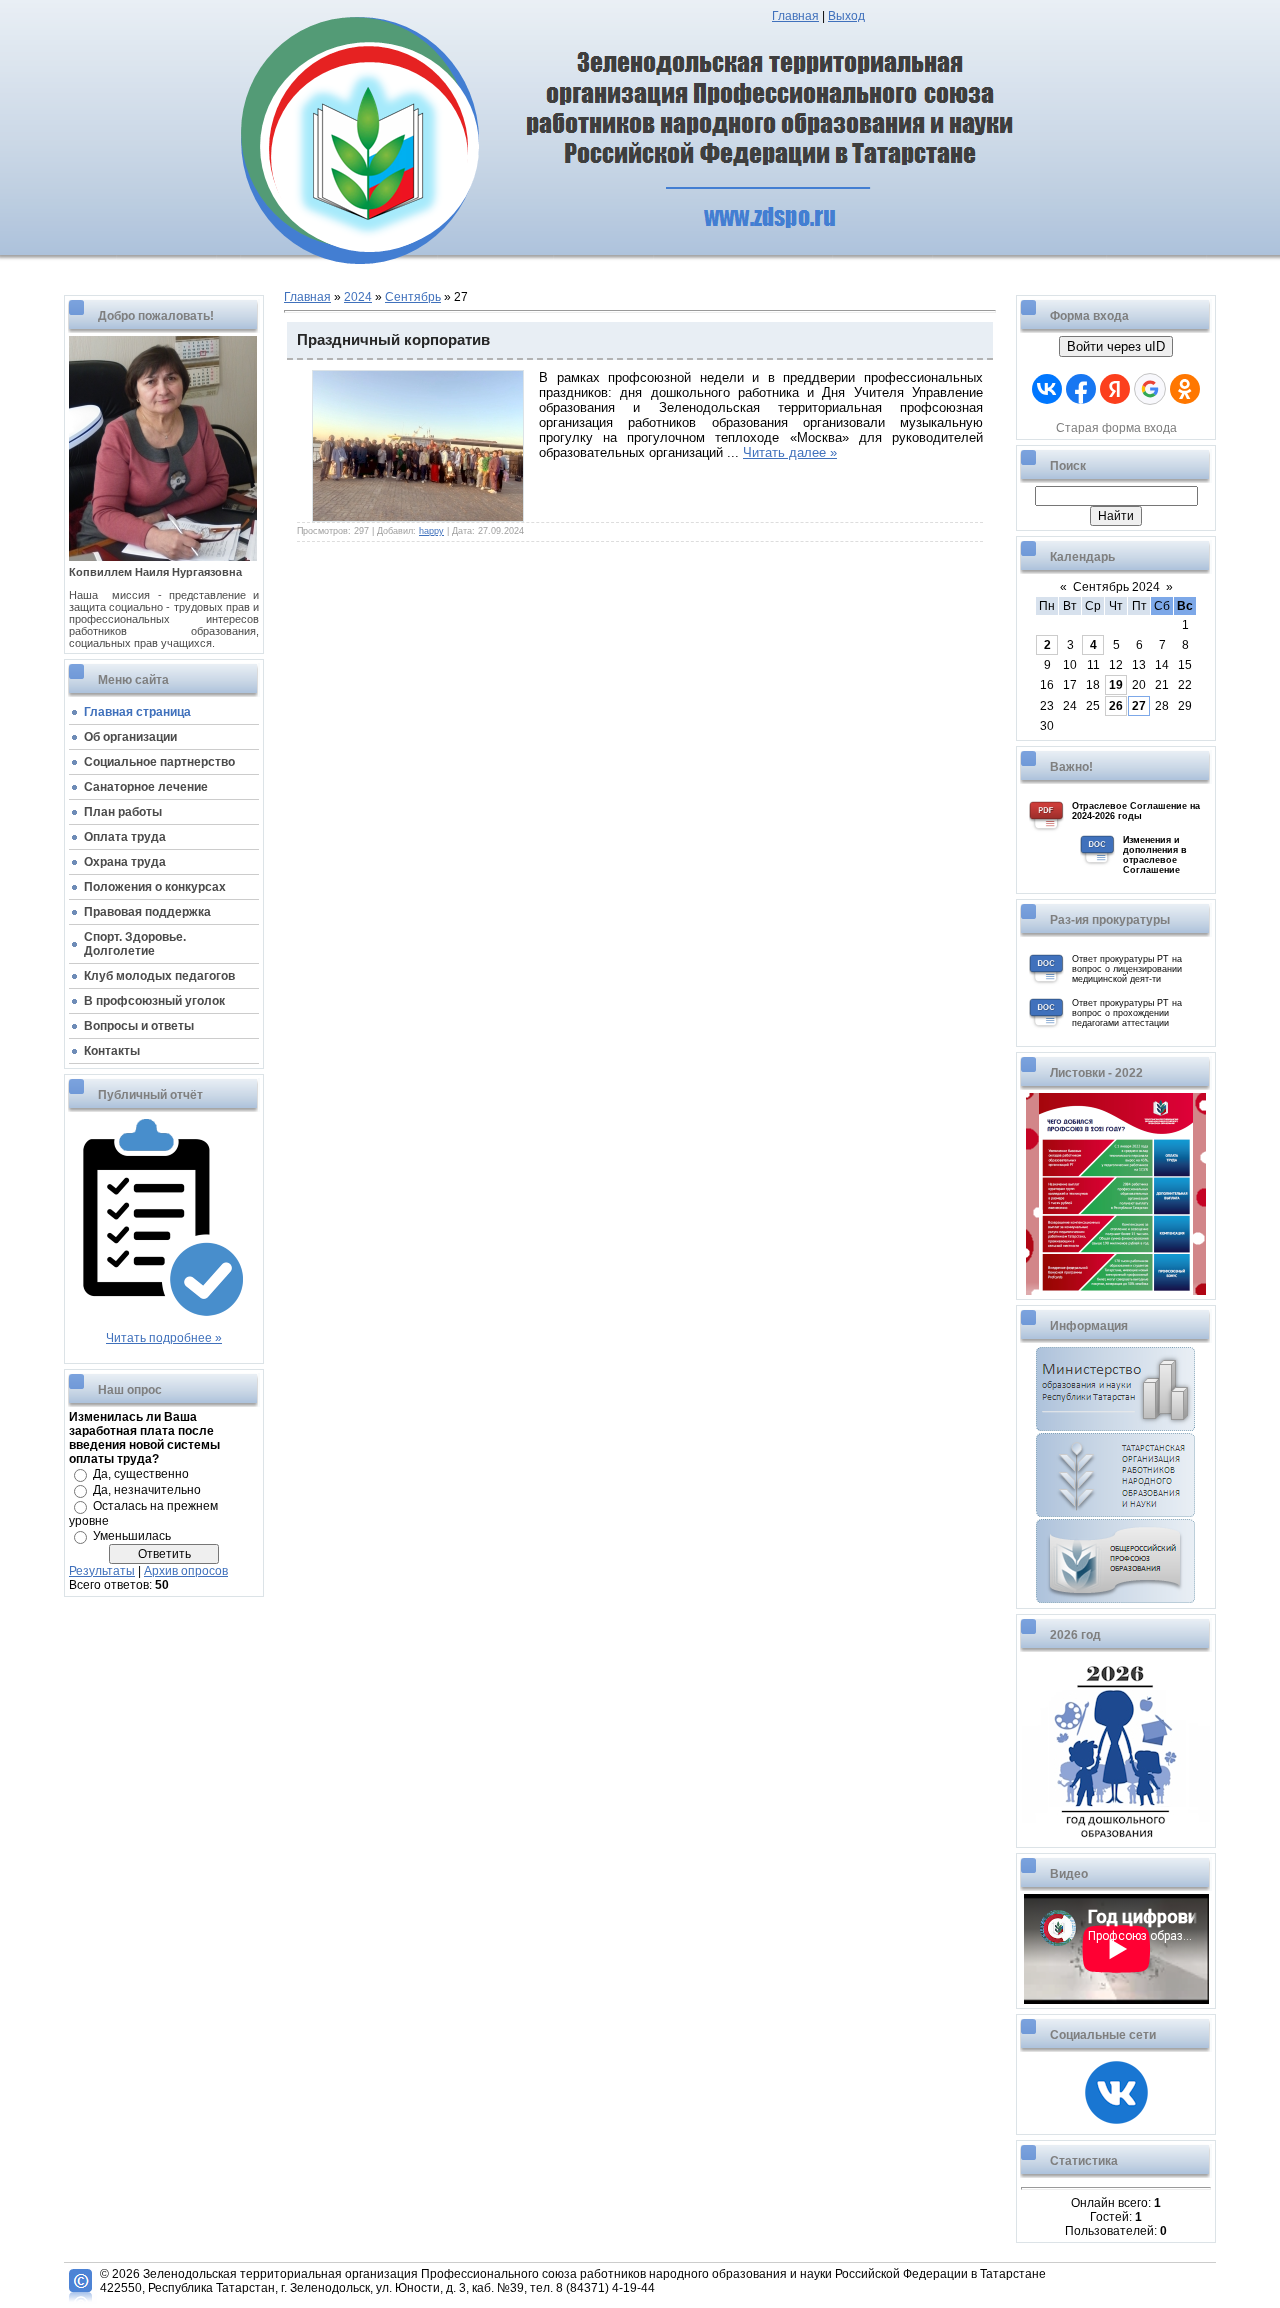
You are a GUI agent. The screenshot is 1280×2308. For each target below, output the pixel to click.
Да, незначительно (147, 1490)
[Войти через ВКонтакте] (1047, 389)
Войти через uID (1116, 346)
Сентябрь (413, 297)
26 (1116, 706)
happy (431, 531)
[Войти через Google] (1150, 389)
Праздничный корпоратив (393, 340)
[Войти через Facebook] (1081, 389)
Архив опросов (186, 1571)
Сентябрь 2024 (1116, 587)
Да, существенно (141, 1474)
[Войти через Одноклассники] (1185, 389)
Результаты (102, 1571)
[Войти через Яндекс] (1115, 389)
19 (1116, 685)
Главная (795, 16)
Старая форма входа (1116, 428)
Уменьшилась (132, 1536)
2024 (358, 297)
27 (1139, 706)
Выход (846, 16)
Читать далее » (790, 452)
